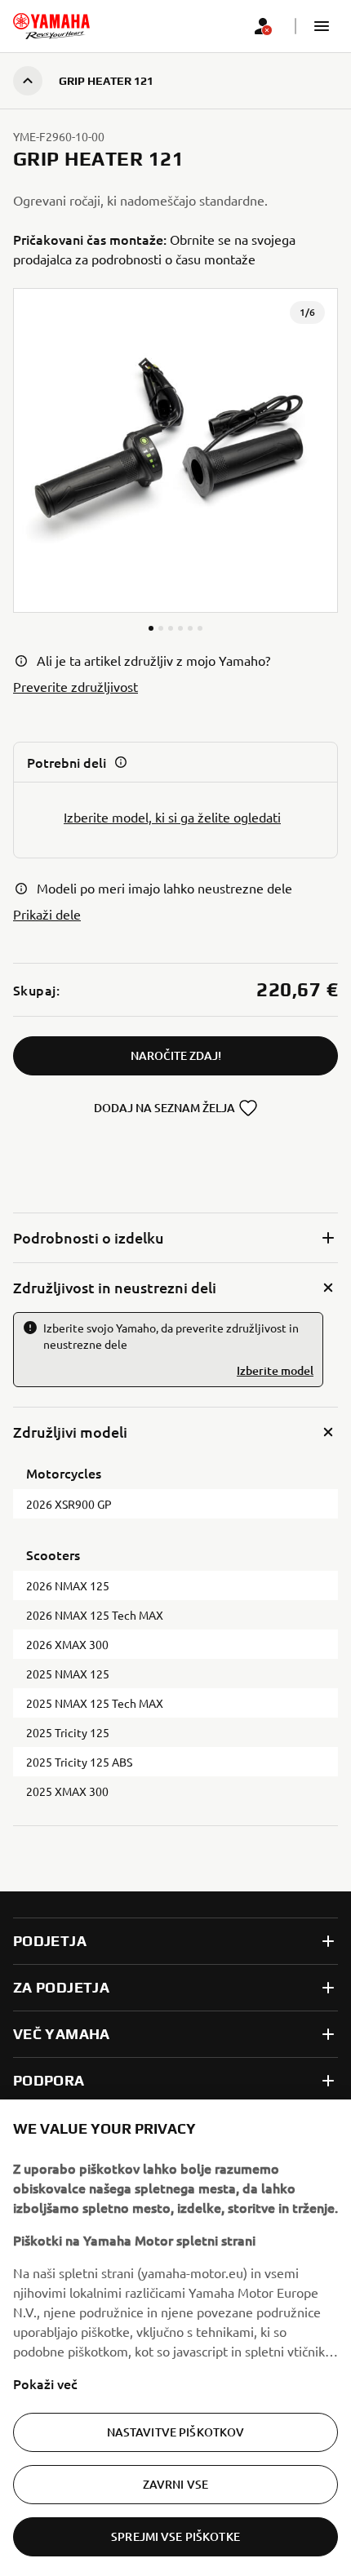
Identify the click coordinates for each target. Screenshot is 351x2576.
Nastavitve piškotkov (176, 2432)
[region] (175, 2338)
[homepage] (51, 26)
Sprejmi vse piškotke (175, 2536)
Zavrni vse (175, 2484)
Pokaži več (45, 2383)
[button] (322, 26)
